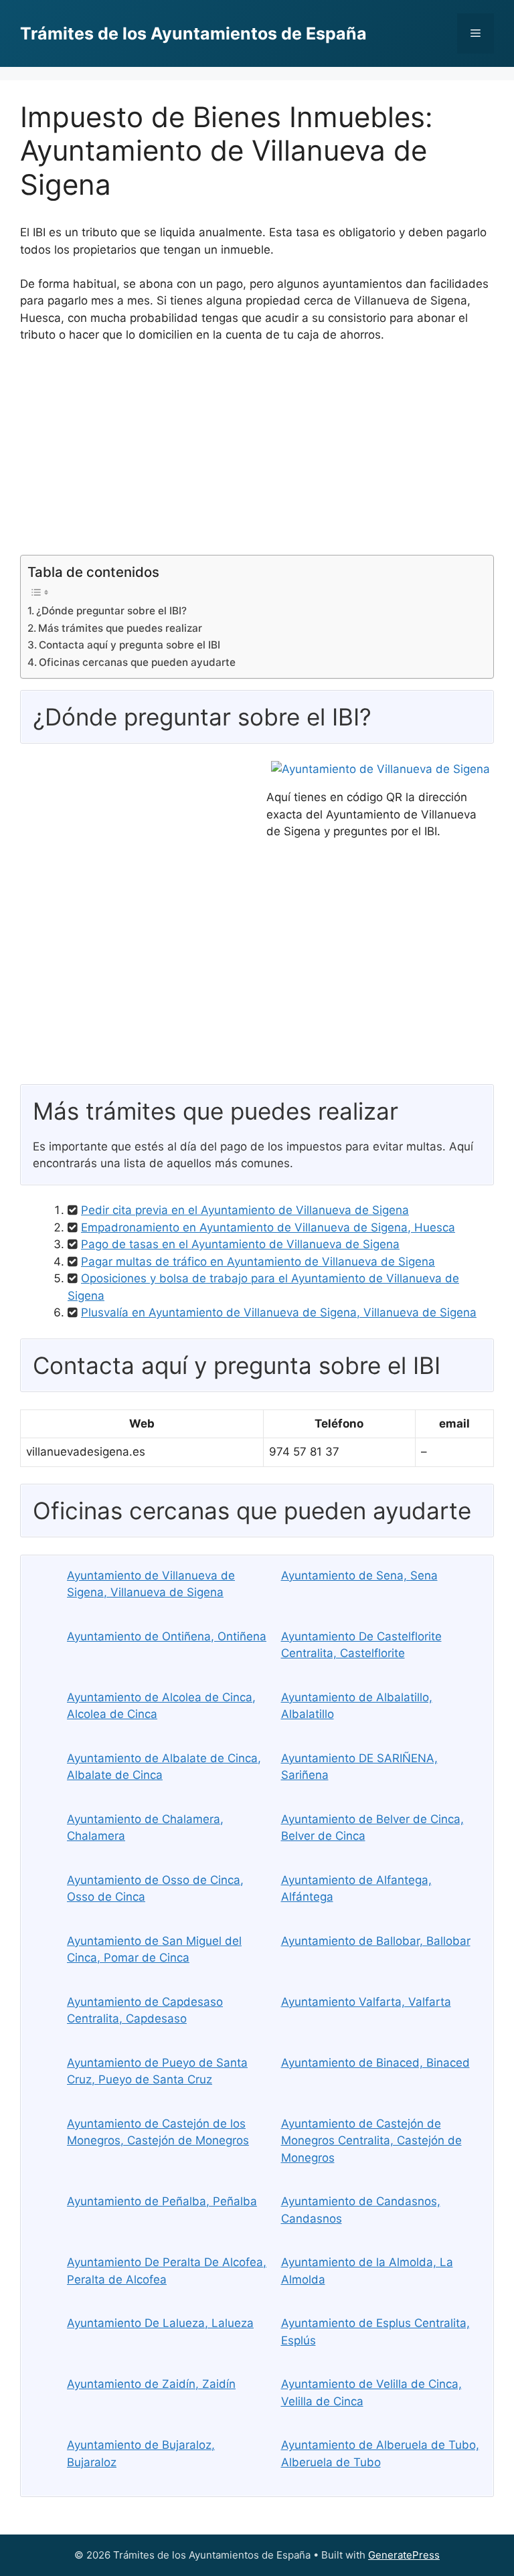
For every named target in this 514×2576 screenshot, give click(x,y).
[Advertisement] (257, 454)
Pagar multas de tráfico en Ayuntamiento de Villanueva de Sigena (258, 1262)
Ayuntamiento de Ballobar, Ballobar (376, 1941)
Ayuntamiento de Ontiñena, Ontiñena (167, 1636)
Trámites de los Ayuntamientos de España (193, 33)
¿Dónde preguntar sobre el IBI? (111, 611)
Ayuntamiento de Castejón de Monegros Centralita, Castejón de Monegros (371, 2141)
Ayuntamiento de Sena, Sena (359, 1575)
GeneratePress (404, 2555)
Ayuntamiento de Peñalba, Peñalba (162, 2201)
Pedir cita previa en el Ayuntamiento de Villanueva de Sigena (245, 1210)
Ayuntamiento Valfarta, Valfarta (366, 2002)
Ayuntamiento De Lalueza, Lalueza (160, 2323)
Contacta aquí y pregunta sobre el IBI (130, 645)
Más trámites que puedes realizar (120, 628)
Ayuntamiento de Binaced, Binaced (375, 2063)
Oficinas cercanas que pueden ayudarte (137, 662)
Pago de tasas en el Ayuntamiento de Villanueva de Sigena (240, 1244)
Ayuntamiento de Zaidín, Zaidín (151, 2384)
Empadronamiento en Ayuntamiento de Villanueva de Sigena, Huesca (268, 1227)
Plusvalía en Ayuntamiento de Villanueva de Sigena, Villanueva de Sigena (279, 1312)
